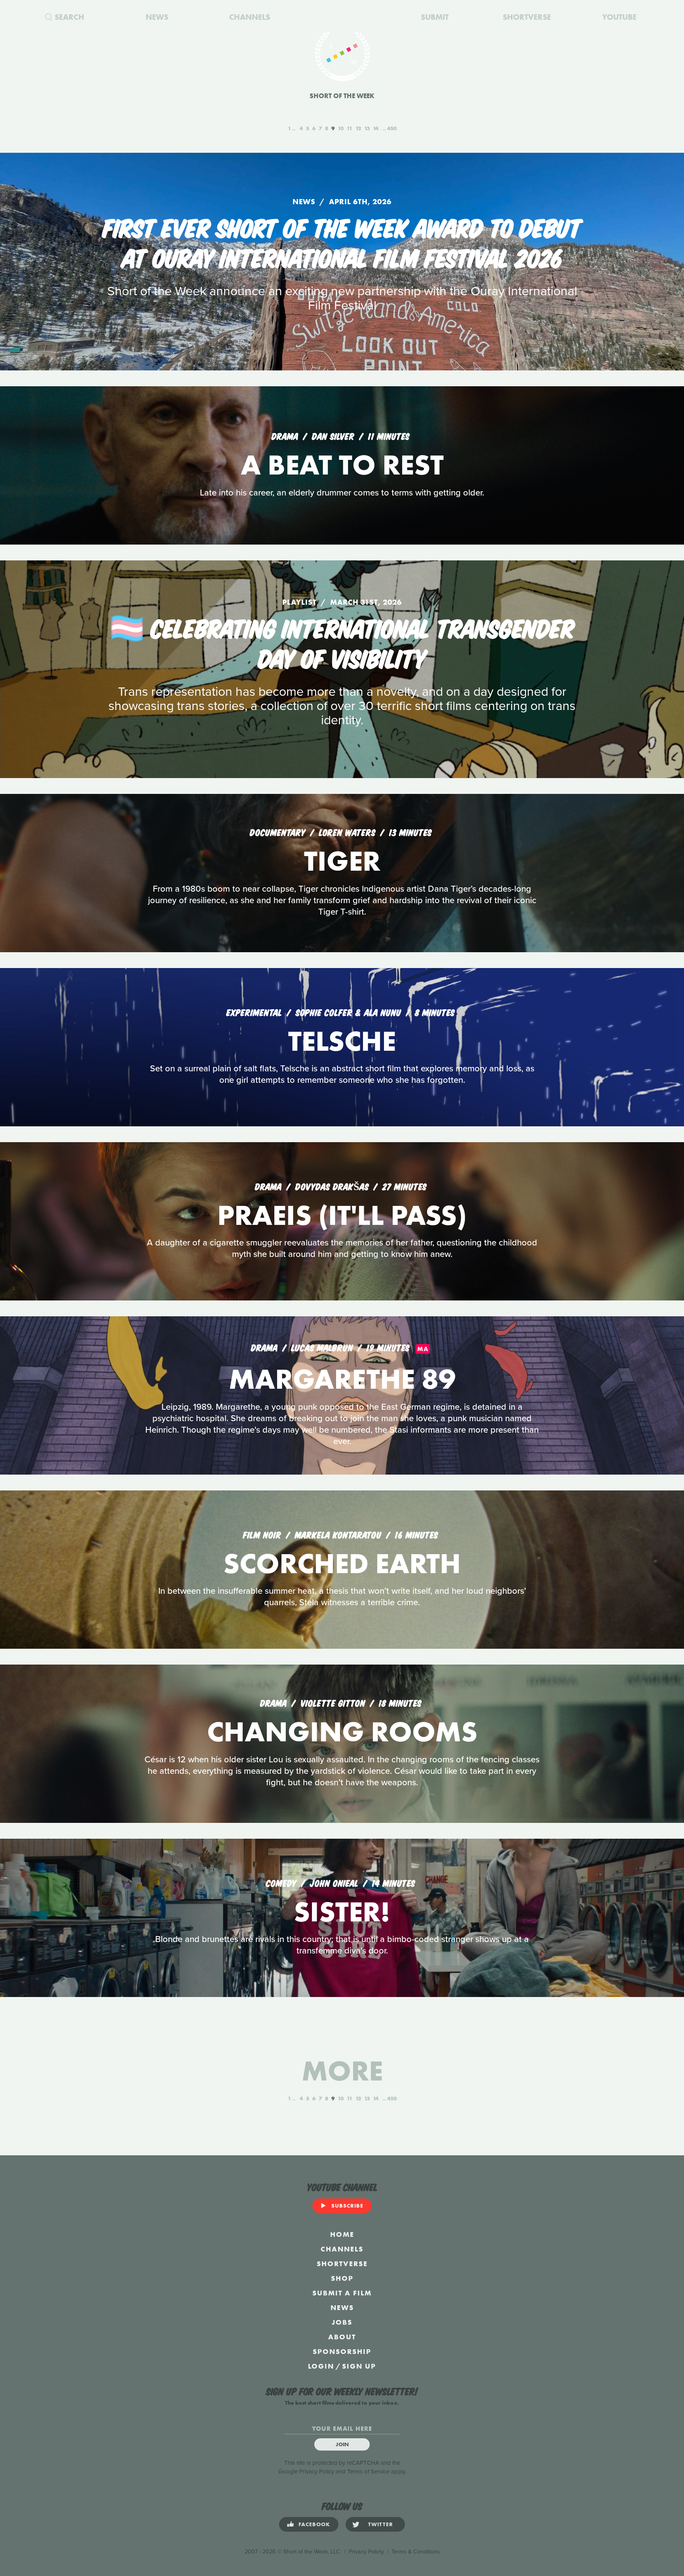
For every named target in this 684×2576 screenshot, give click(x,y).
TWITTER (381, 2524)
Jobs (342, 2322)
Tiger (342, 861)
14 (376, 128)
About (342, 2337)
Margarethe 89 (342, 1379)
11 (350, 128)
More (342, 2071)
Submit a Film (342, 2293)
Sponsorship (342, 2351)
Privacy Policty (366, 2552)
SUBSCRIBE (347, 2206)
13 (367, 128)
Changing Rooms (342, 1732)
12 (358, 128)
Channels (342, 2249)
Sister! (342, 1912)
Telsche (342, 1041)
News (342, 2307)
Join (342, 2444)
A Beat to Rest (342, 465)
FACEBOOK (314, 2524)
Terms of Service (368, 2472)
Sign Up (359, 2366)
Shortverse (342, 2264)
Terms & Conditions (416, 2552)
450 (392, 128)
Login (321, 2366)
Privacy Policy (317, 2472)
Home (342, 2234)
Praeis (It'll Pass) (342, 1215)
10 (341, 128)
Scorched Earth (342, 1563)
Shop (342, 2278)
